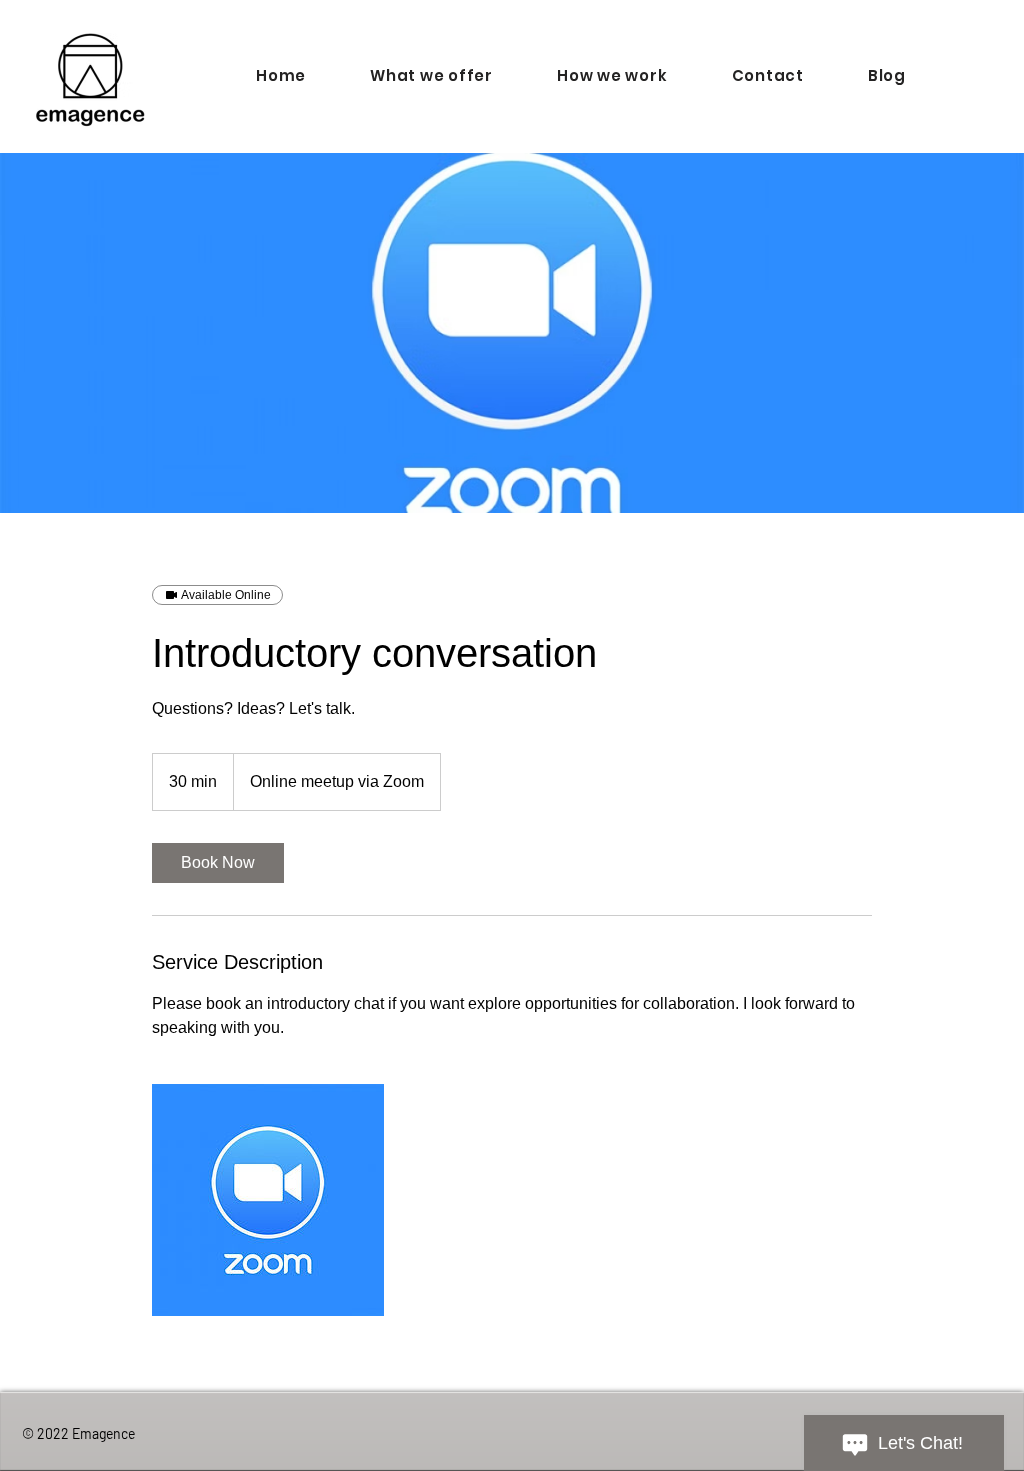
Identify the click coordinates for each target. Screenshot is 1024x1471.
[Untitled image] (268, 1200)
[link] (218, 863)
